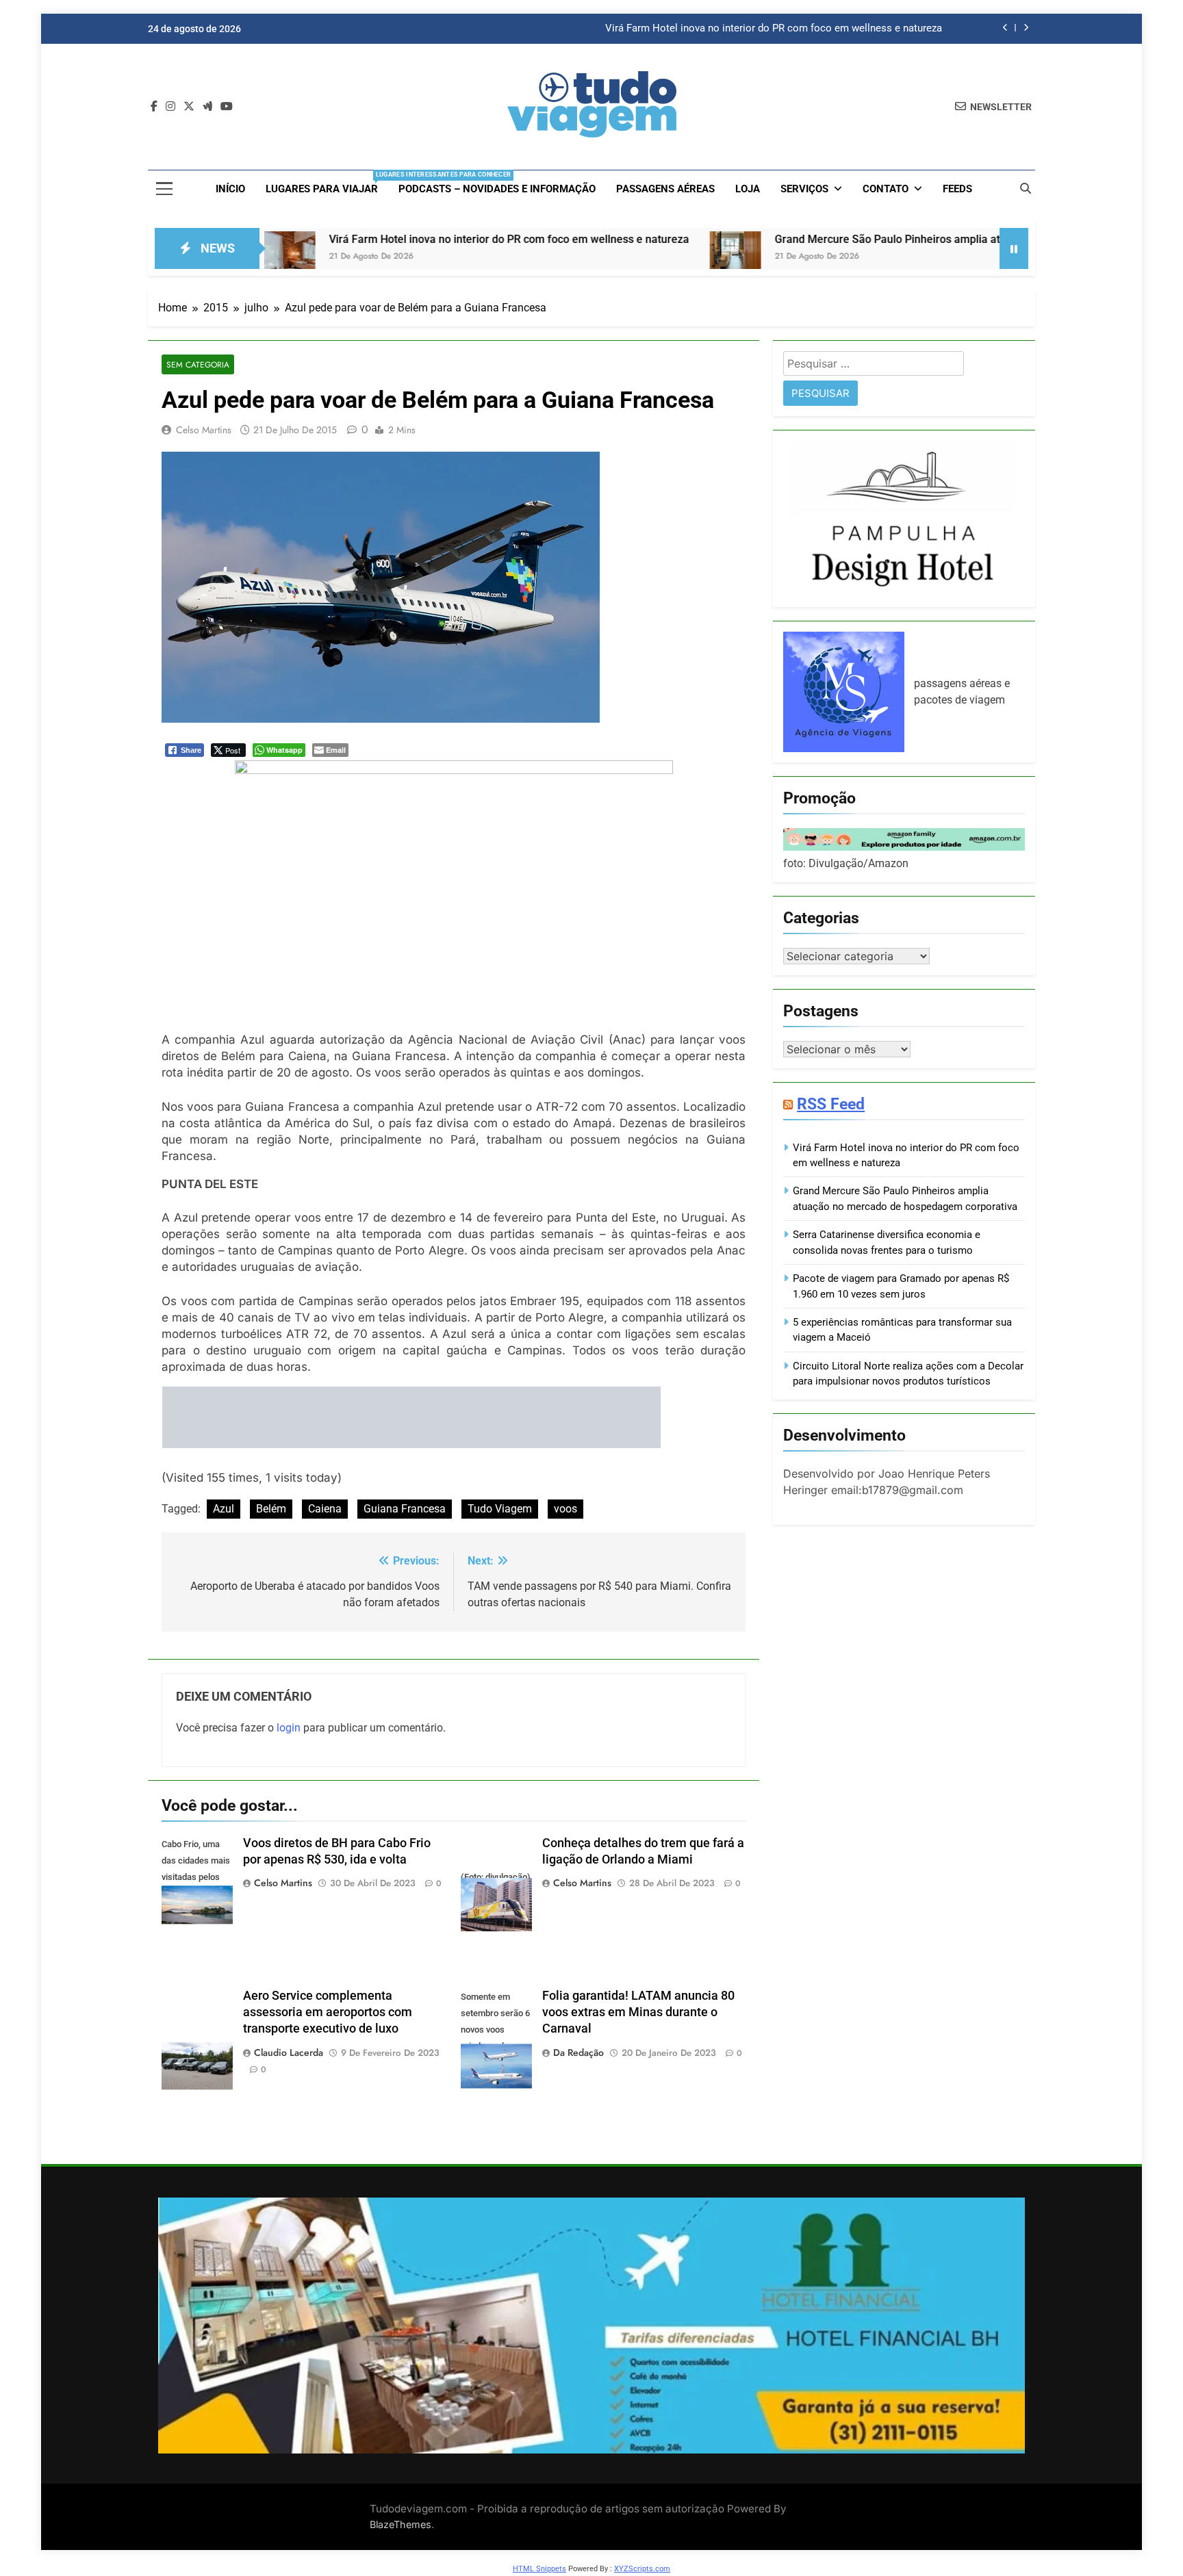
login (289, 1728)
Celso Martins (204, 430)
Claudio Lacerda (289, 2052)
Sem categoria (198, 364)
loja (748, 189)
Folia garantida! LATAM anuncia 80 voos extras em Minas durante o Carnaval (638, 2012)
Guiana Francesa (405, 1509)
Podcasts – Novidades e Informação (497, 189)
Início (230, 189)
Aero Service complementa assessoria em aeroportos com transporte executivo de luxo (328, 2012)
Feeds (957, 189)
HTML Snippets (539, 2569)
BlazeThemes (400, 2524)
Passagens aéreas (665, 189)
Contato (886, 189)
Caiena (325, 1509)
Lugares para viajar (327, 183)
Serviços (804, 189)
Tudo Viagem (500, 1509)
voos (565, 1509)
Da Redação (578, 2052)
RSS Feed (831, 1104)
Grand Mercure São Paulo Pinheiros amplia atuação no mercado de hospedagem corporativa (882, 239)
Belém (271, 1509)
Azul (224, 1509)
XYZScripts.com (642, 2569)
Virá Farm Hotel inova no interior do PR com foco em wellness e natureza (774, 29)
